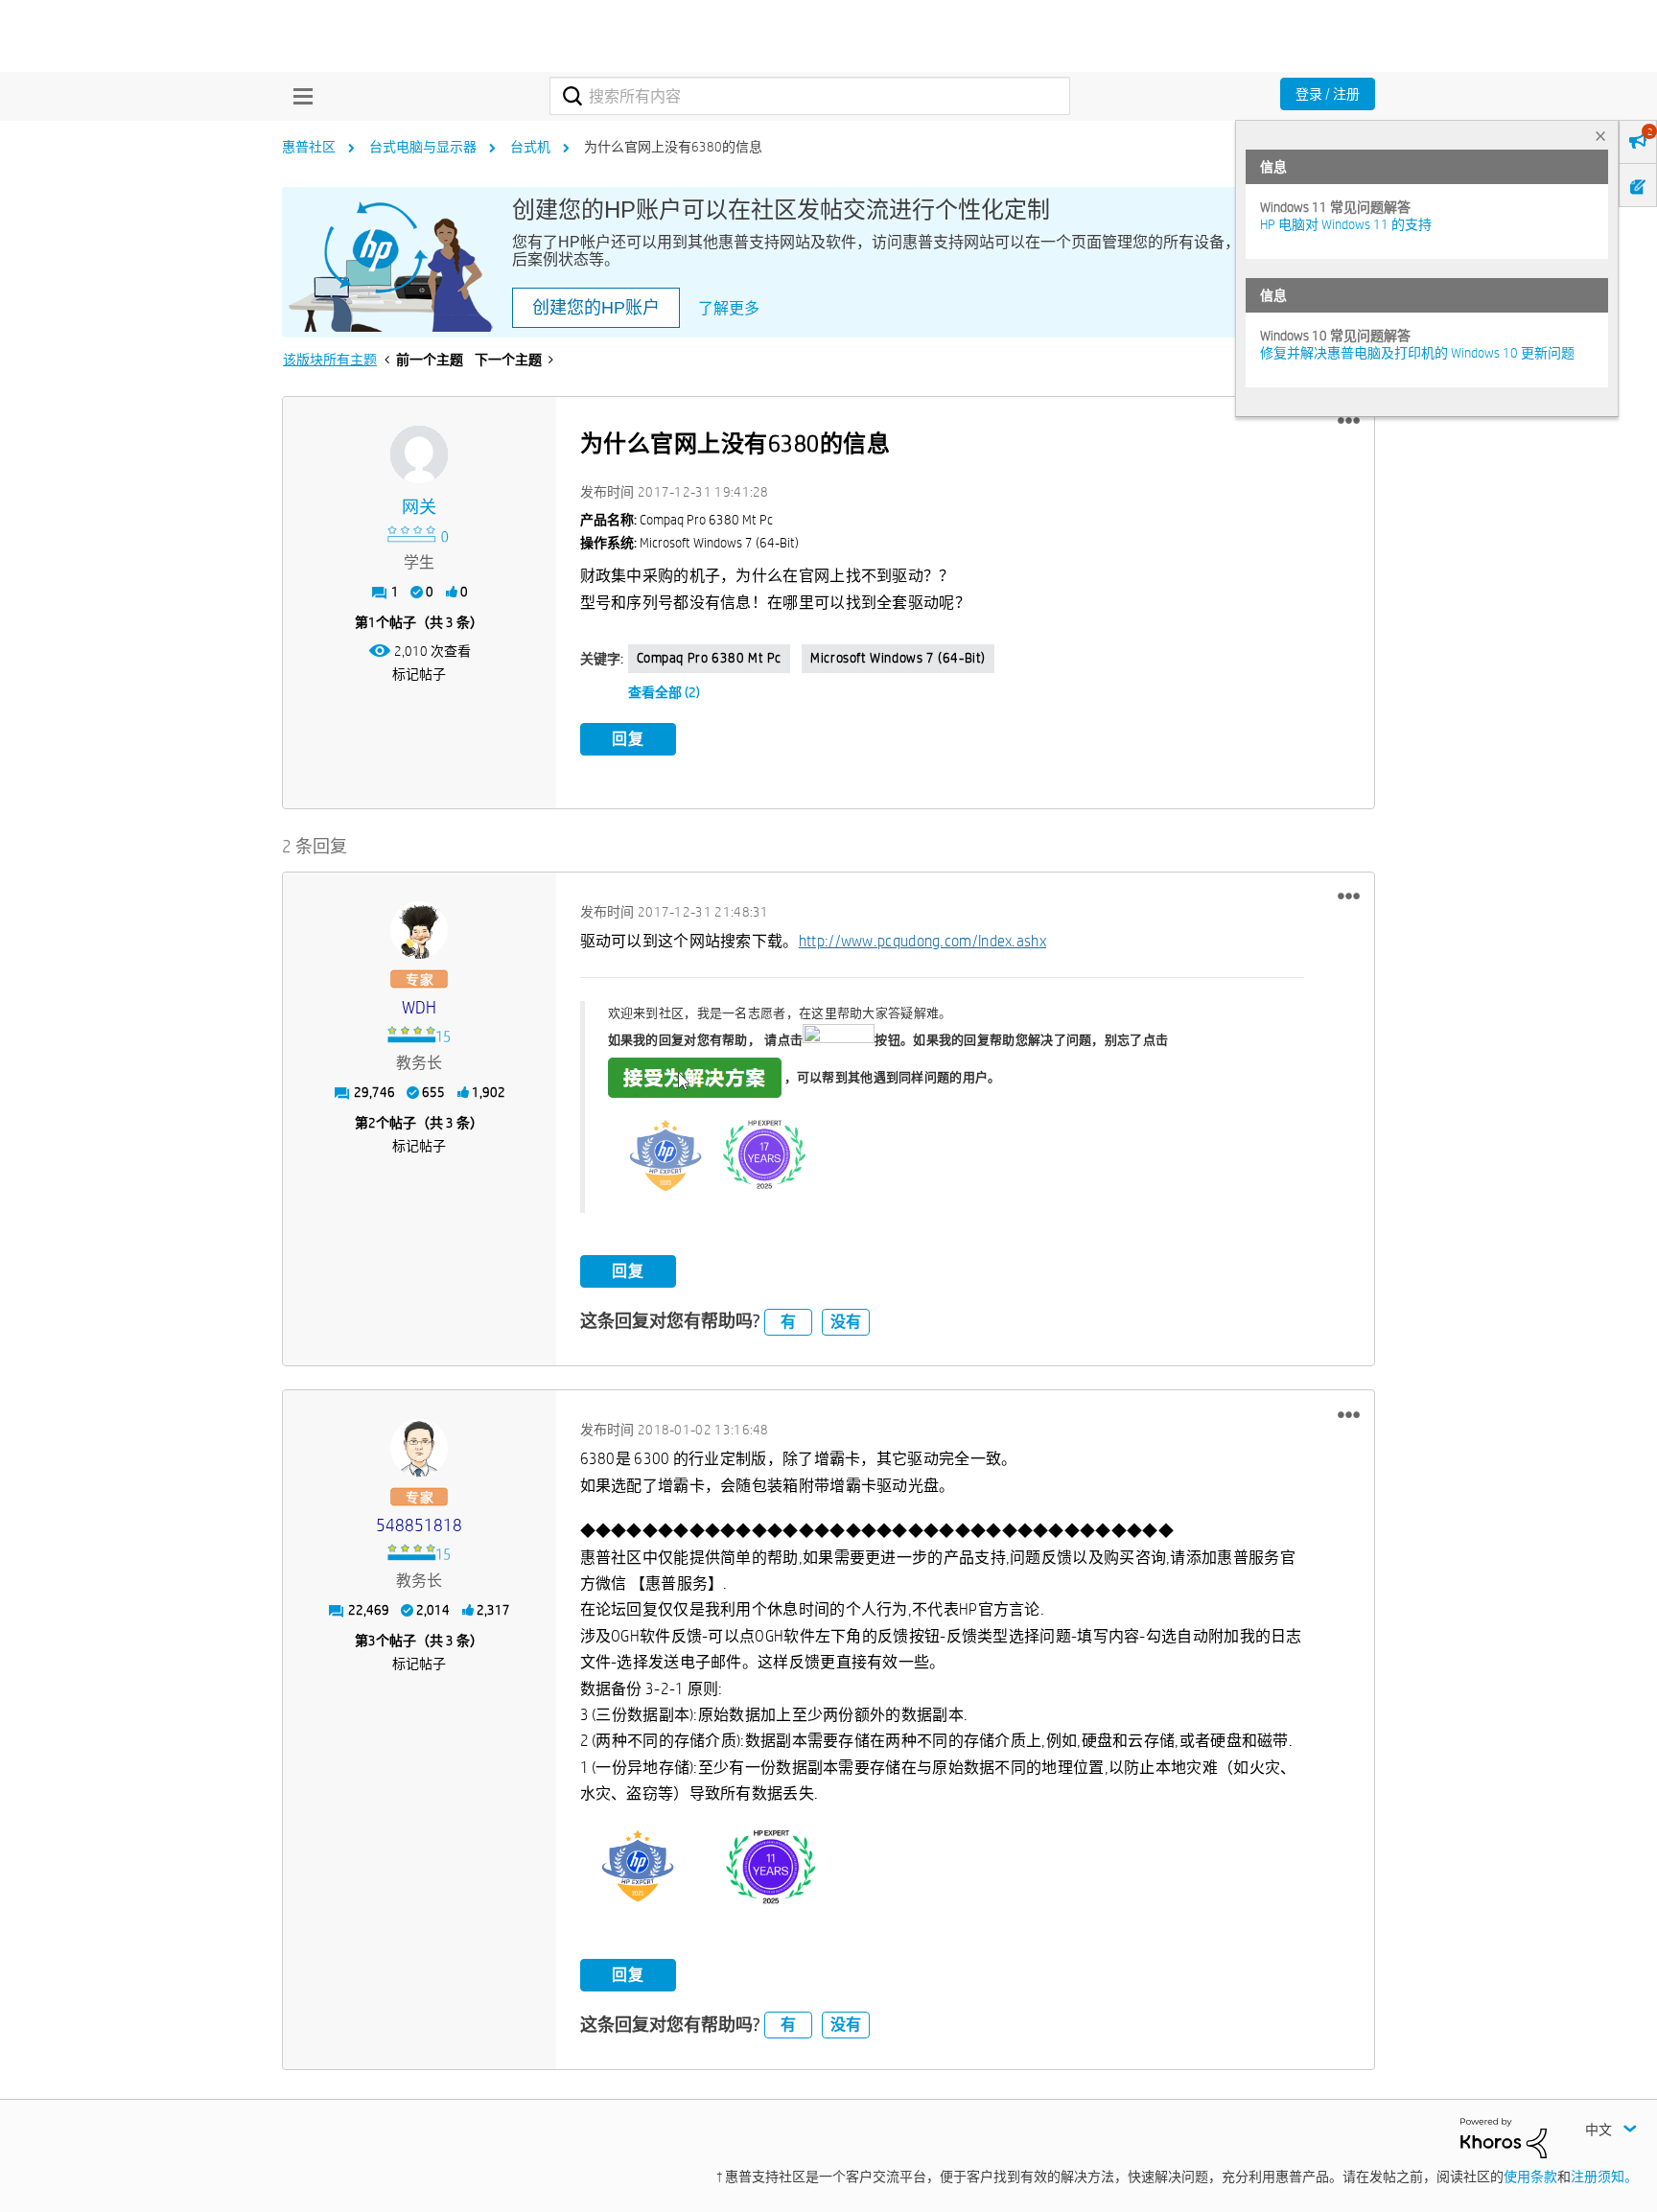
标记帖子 (419, 674)
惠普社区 (309, 147)
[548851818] (419, 1448)
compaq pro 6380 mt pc (710, 658)
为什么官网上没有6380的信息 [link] (673, 147)
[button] (1349, 421)
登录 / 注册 (1328, 94)
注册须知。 (1604, 2177)
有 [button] (788, 1322)
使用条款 (1530, 2177)
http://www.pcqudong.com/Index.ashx (922, 941)
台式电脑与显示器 (423, 147)
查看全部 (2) (664, 692)
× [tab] (1600, 136)
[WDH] (419, 930)
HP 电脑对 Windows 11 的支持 (1346, 224)
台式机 (530, 147)
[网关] (419, 454)
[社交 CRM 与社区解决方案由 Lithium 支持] (1504, 2137)
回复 (628, 739)
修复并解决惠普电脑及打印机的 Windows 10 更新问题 (1417, 353)
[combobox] (810, 96)
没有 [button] (846, 1322)
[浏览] (298, 96)
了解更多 (729, 308)
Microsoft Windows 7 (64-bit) (898, 658)
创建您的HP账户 (596, 308)
